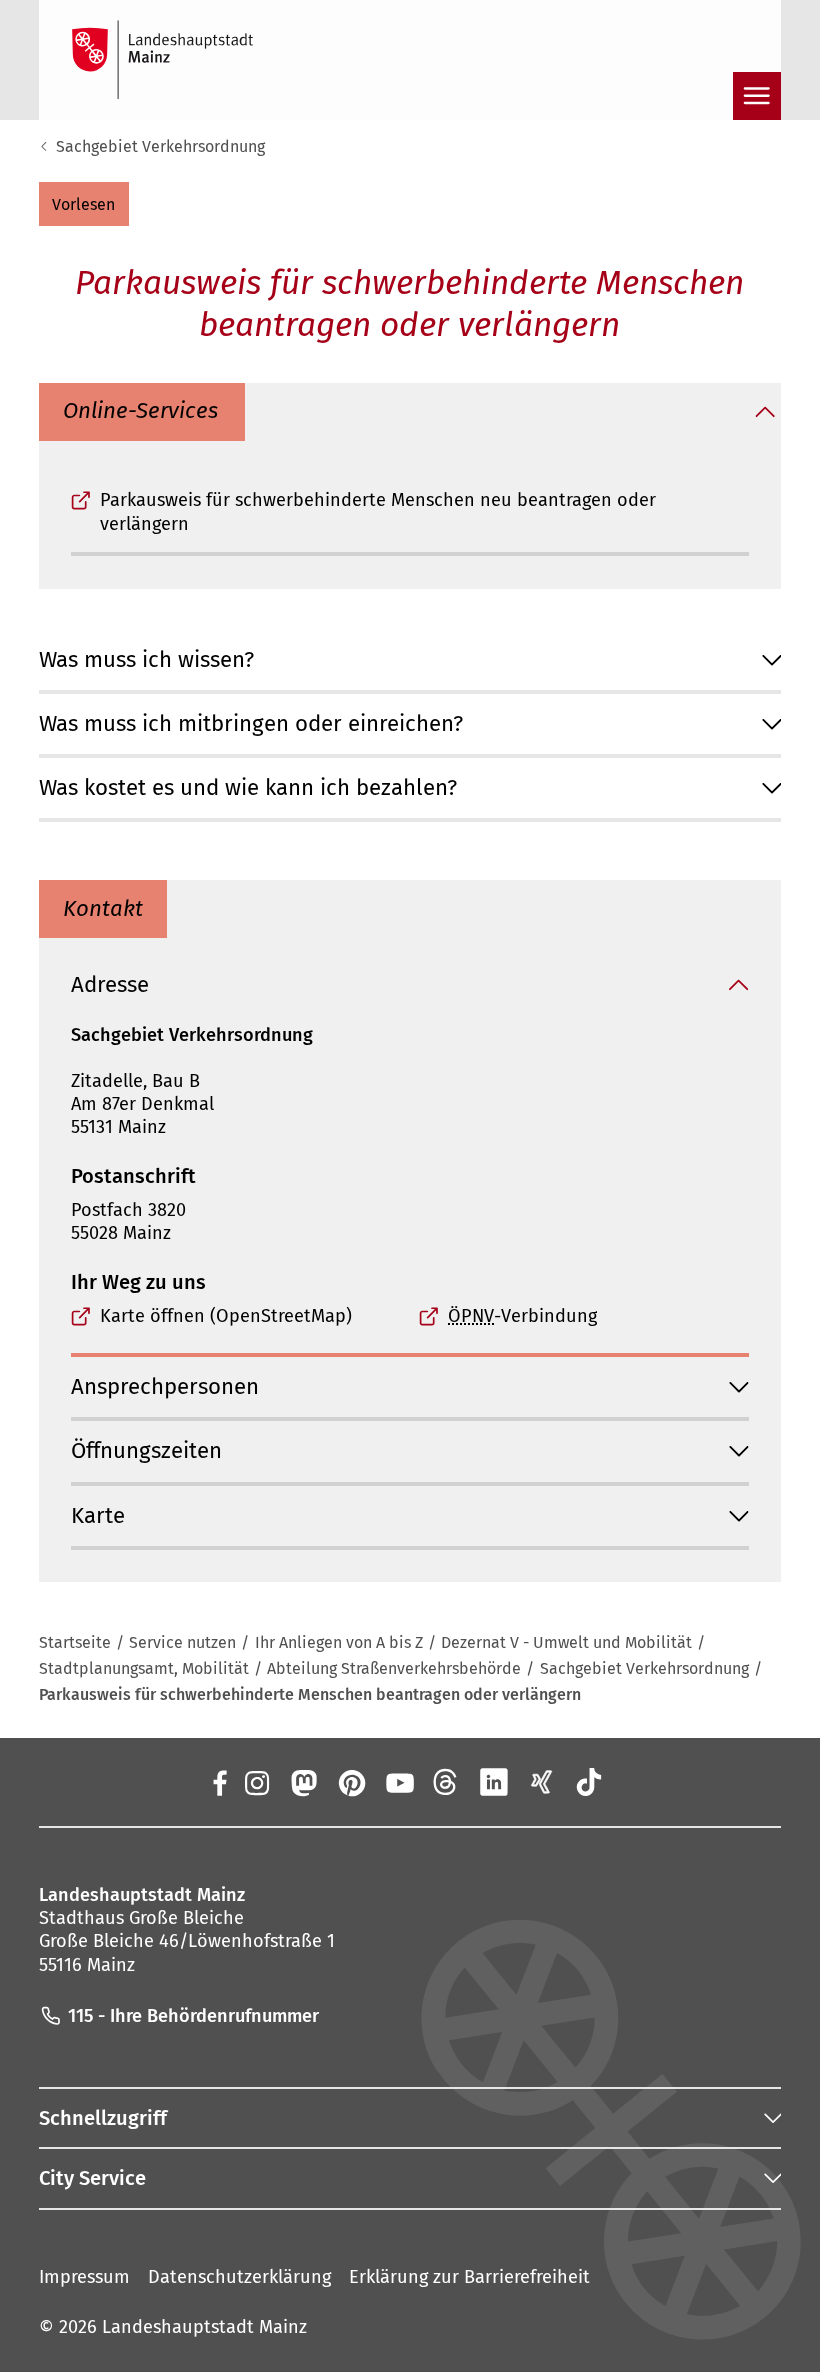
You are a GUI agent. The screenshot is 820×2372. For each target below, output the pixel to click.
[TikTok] (589, 1782)
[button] (84, 204)
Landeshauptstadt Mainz (204, 2327)
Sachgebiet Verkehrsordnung (160, 146)
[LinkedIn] (494, 1782)
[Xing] (542, 1782)
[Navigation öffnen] (757, 96)
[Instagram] (256, 1782)
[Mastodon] (304, 1782)
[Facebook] (219, 1782)
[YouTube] (399, 1782)
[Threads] (447, 1782)
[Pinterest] (351, 1782)
